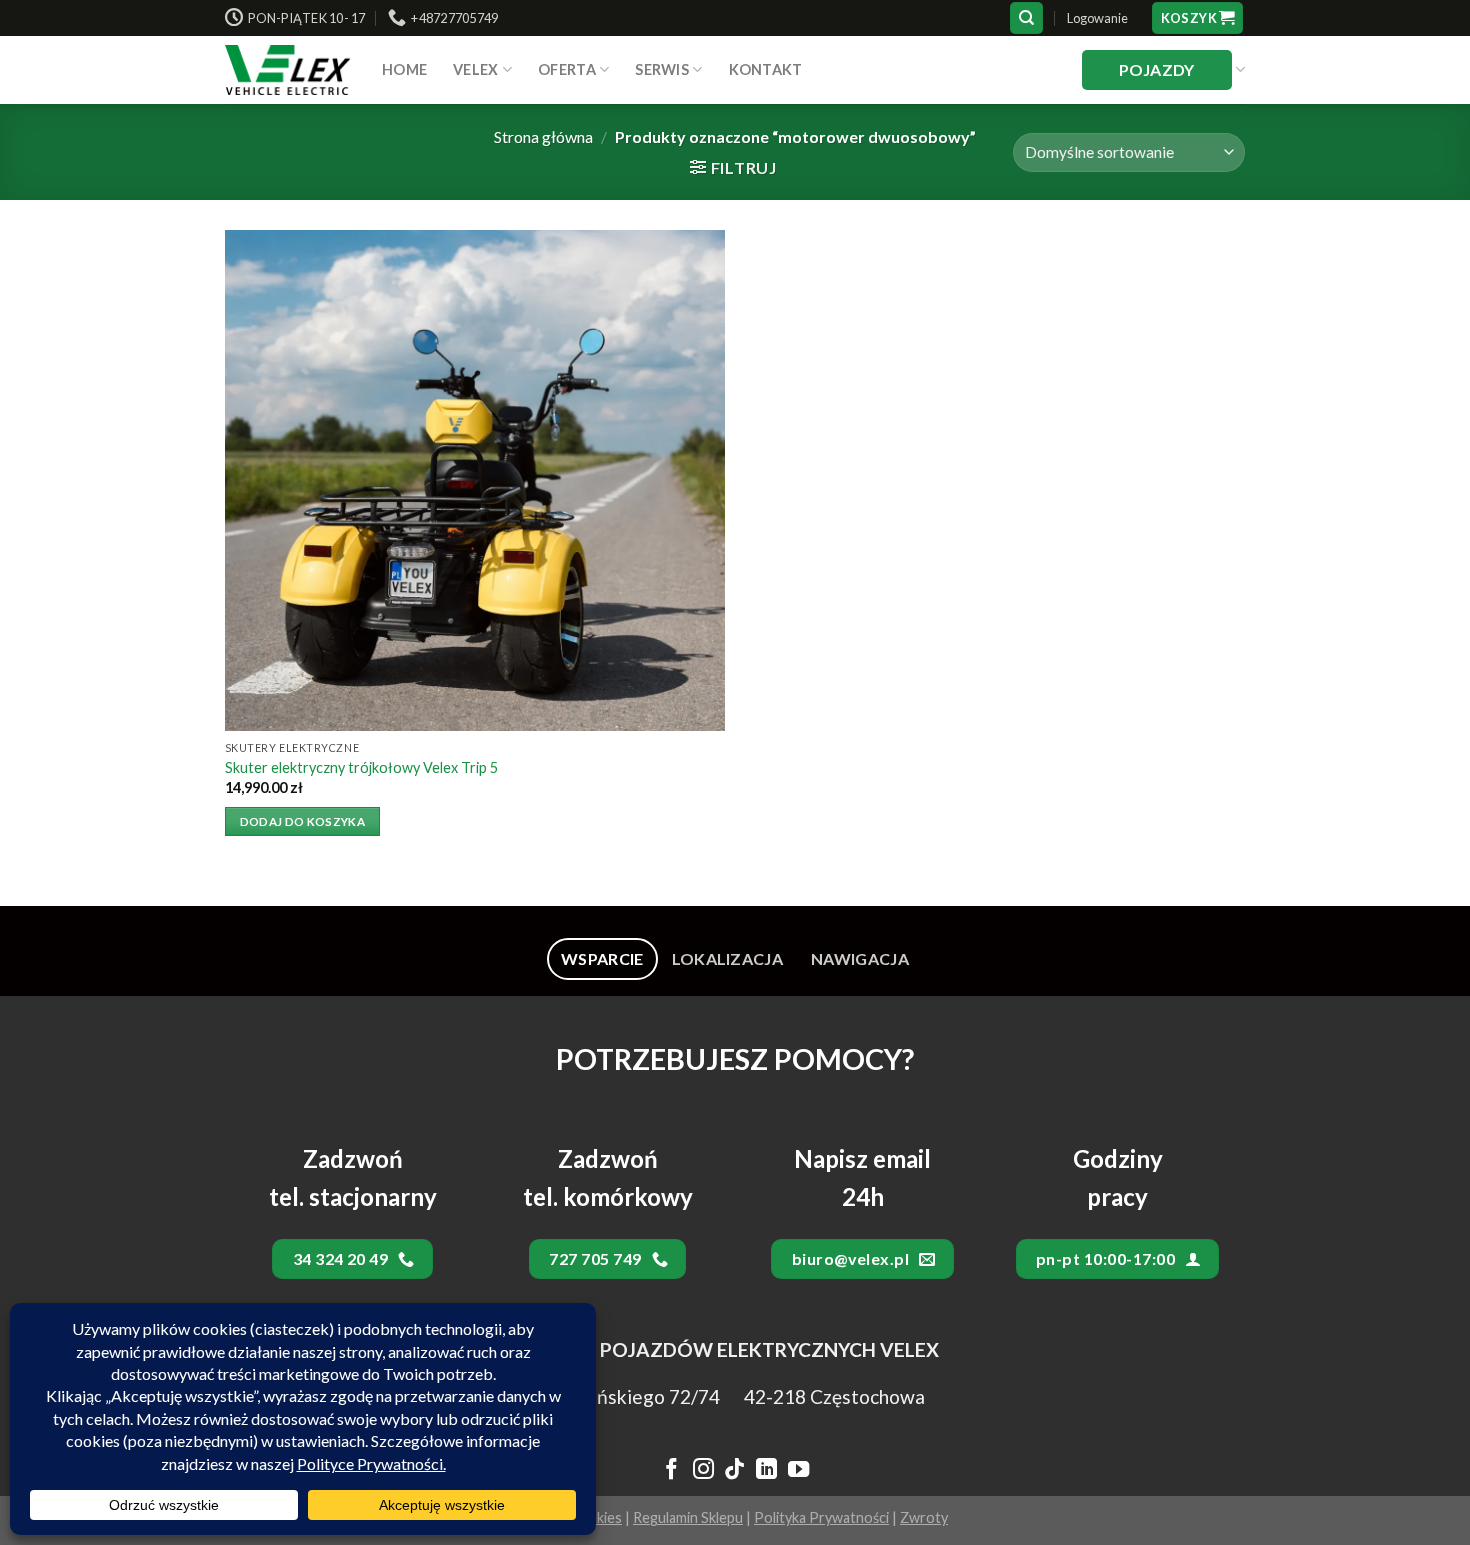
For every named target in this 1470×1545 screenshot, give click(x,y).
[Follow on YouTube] (798, 1471)
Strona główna (543, 136)
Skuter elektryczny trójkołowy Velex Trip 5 (361, 767)
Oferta (567, 69)
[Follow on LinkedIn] (766, 1471)
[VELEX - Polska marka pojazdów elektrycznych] (288, 70)
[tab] (602, 959)
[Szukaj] (1026, 18)
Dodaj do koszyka (303, 821)
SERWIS (662, 69)
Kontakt (766, 69)
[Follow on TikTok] (734, 1471)
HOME (404, 69)
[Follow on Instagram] (702, 1471)
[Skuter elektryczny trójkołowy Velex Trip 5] (475, 480)
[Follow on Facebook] (671, 1471)
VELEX (475, 69)
